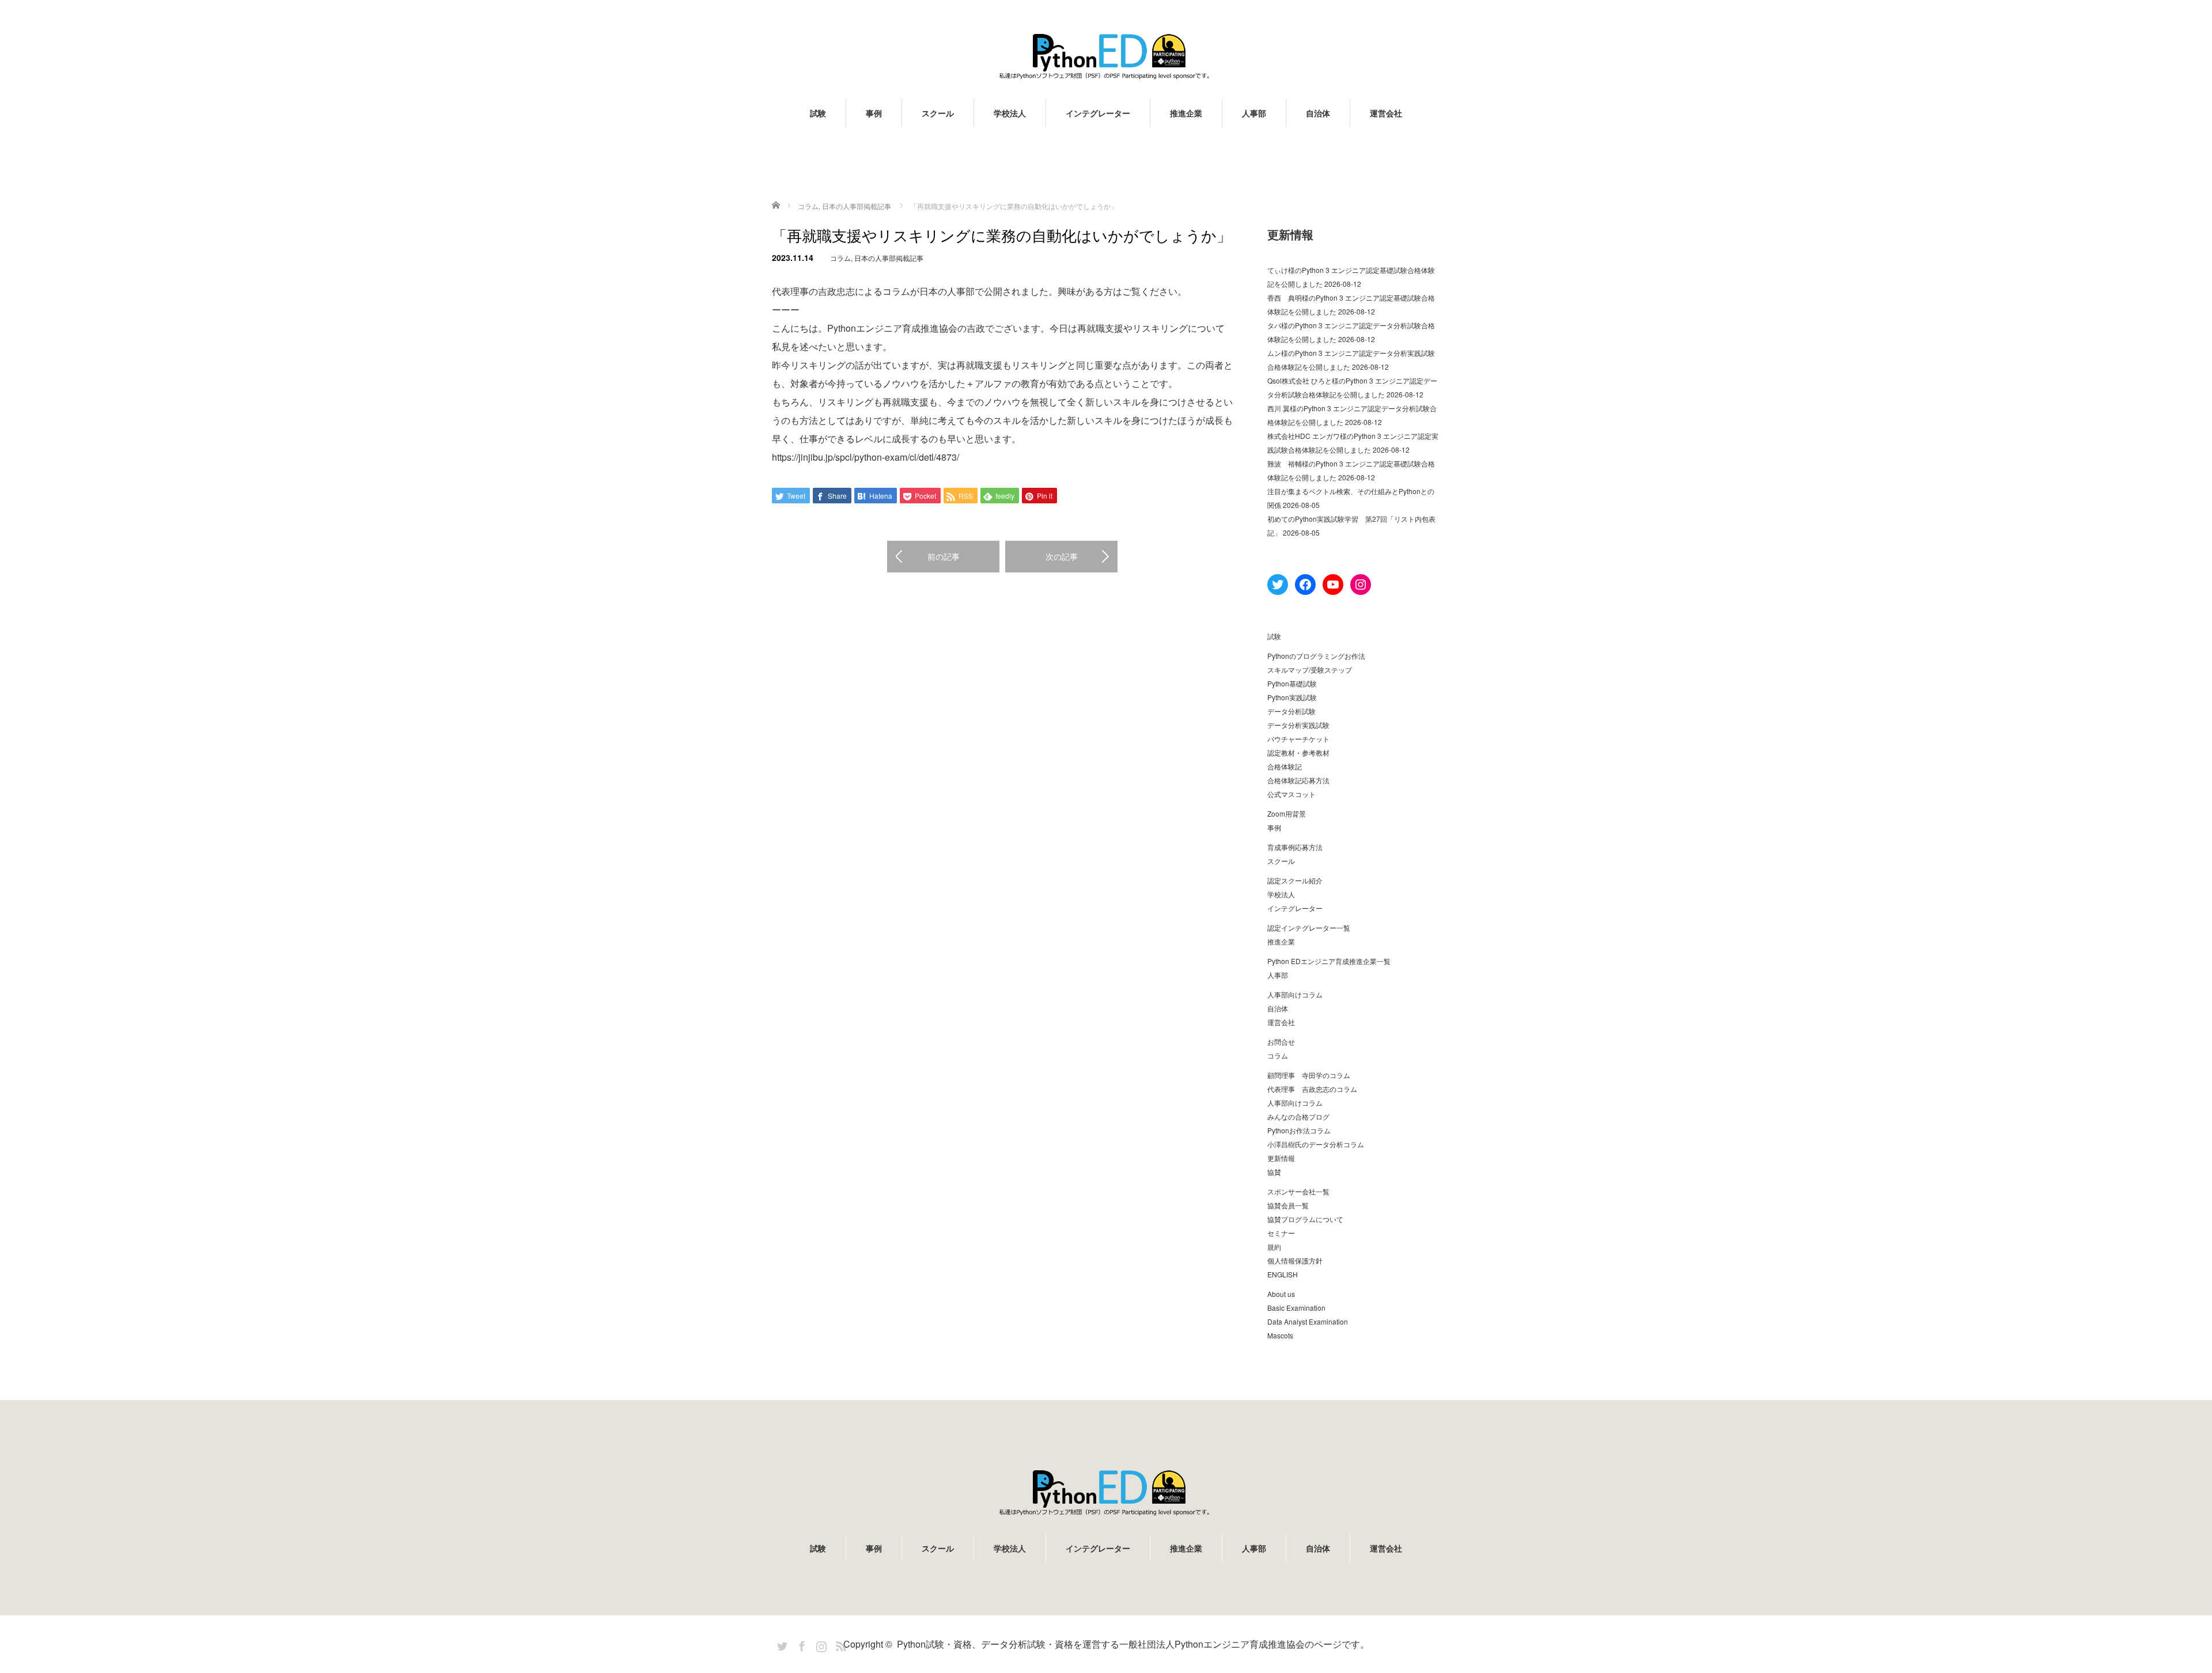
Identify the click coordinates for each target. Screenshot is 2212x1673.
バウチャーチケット (1298, 739)
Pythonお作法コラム (1299, 1130)
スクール (938, 113)
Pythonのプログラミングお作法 (1316, 656)
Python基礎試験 (1292, 683)
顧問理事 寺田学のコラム (1309, 1075)
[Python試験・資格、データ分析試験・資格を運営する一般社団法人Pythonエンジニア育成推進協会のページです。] (1106, 56)
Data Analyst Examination (1308, 1321)
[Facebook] (800, 1644)
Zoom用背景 (1287, 813)
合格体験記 (1285, 766)
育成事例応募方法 (1295, 847)
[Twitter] (781, 1644)
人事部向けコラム (1295, 994)
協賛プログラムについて (1305, 1219)
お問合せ (1281, 1042)
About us (1281, 1294)
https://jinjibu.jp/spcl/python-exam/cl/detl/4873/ (866, 457)
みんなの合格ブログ (1298, 1116)
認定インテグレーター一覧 (1309, 927)
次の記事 (1062, 556)
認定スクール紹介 (1295, 880)
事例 (874, 113)
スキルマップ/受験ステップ (1310, 669)
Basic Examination (1296, 1308)
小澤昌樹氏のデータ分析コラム (1316, 1144)
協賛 (1274, 1172)
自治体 (1318, 113)
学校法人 (1010, 113)
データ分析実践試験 (1298, 725)
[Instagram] (820, 1644)
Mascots (1280, 1335)
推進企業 (1186, 113)
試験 (818, 113)
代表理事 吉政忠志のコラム (1312, 1089)
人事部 (1254, 113)
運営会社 (1386, 113)
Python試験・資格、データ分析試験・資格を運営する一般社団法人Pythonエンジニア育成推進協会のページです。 (1133, 1644)
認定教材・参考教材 (1298, 752)
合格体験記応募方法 (1298, 780)
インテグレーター (1098, 113)
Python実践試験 (1292, 697)
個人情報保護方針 (1295, 1260)
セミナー (1281, 1233)
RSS (839, 1644)
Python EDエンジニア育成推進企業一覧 (1329, 961)
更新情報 (1281, 1158)
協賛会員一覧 (1288, 1205)
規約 (1274, 1247)
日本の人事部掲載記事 (889, 258)
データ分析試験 (1291, 711)
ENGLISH (1283, 1274)
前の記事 (944, 556)
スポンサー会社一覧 (1298, 1191)
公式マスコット (1291, 794)
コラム (840, 258)
